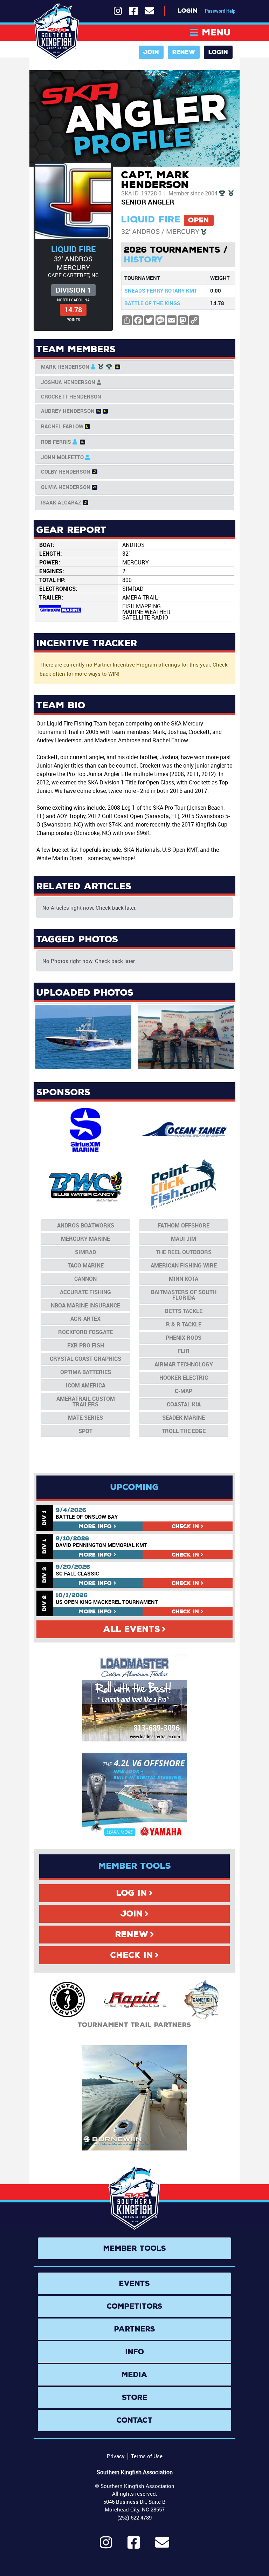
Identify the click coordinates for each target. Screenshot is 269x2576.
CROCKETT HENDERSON (71, 396)
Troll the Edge (184, 1431)
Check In (132, 1955)
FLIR (184, 1351)
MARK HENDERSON (65, 367)
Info (95, 1526)
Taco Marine (86, 1265)
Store (135, 2397)
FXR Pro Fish (86, 1345)
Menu (216, 32)
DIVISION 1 (73, 290)
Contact (135, 2420)
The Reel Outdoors (184, 1252)
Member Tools (135, 2248)
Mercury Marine (85, 1239)
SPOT (85, 1431)
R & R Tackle (184, 1324)
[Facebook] (134, 2545)
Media (134, 2375)
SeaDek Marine (184, 1418)
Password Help (220, 11)
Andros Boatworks (86, 1225)
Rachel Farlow (62, 426)
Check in (185, 1526)
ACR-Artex (85, 1319)
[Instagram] (106, 2545)
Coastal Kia (184, 1404)
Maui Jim (184, 1239)
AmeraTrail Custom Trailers (86, 1401)
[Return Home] (57, 32)
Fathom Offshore (184, 1225)
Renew (184, 52)
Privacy (116, 2456)
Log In (132, 1893)
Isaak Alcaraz (61, 502)
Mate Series (85, 1418)
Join (151, 52)
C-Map (184, 1391)
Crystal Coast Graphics (85, 1359)
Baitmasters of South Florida (184, 1295)
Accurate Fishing (85, 1292)
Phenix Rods (184, 1338)
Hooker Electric (184, 1378)
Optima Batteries (86, 1372)
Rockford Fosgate (85, 1332)
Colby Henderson (66, 471)
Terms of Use (147, 2456)
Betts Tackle (184, 1311)
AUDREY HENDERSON (68, 411)
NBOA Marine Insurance (85, 1305)
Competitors (135, 2306)
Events (134, 2283)
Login (188, 11)
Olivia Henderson (66, 487)
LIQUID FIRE (73, 249)
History (143, 260)
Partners (135, 2329)
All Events (132, 1629)
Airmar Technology (184, 1364)
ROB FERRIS (56, 442)
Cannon (85, 1279)
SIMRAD (85, 1252)
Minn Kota (184, 1279)
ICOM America (86, 1385)
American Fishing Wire (184, 1265)
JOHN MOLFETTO (62, 457)
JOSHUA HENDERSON (68, 382)
